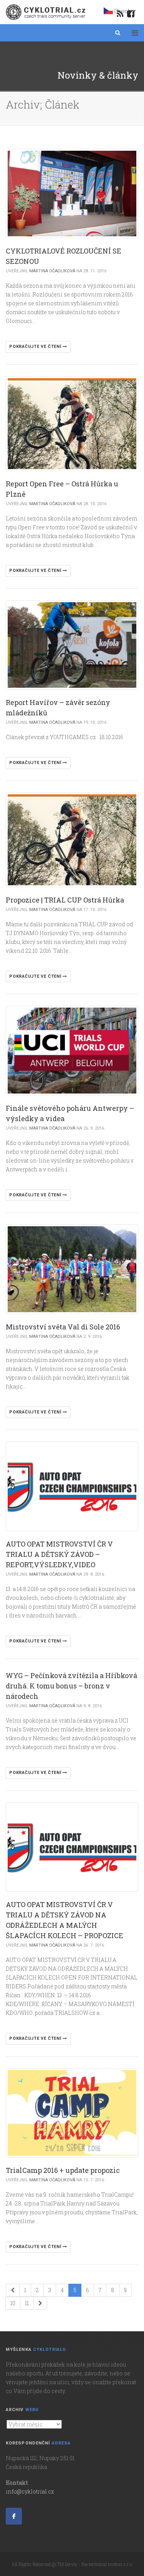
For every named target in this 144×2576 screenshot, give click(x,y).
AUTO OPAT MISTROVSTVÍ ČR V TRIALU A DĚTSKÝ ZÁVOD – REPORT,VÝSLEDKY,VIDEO (59, 1554)
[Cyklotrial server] (46, 12)
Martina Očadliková (52, 271)
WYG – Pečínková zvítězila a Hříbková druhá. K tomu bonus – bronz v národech (71, 1686)
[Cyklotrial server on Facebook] (14, 2516)
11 (27, 2303)
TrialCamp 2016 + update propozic (63, 2170)
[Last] (40, 2303)
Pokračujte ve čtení (36, 347)
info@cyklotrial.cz (30, 2491)
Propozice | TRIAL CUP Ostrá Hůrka (65, 900)
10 (13, 2303)
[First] (13, 2290)
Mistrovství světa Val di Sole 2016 (63, 1327)
